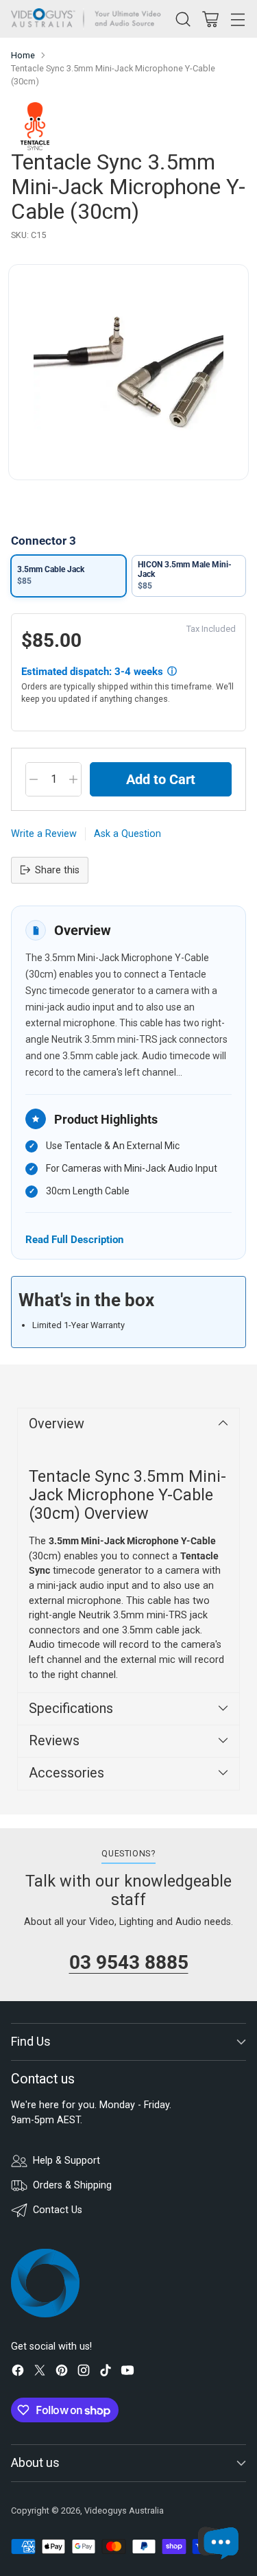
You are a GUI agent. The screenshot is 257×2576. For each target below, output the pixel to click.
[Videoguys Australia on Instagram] (84, 2373)
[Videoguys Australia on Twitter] (40, 2373)
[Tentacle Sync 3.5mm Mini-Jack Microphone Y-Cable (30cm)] (128, 372)
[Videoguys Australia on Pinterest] (62, 2373)
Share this (57, 870)
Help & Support (66, 2161)
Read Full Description (74, 1239)
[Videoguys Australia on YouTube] (127, 2373)
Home (23, 55)
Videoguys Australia (124, 2510)
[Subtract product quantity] (34, 779)
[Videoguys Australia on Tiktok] (106, 2373)
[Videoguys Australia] (89, 19)
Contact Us (58, 2210)
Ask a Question (127, 834)
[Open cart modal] (210, 19)
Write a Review (44, 834)
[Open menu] (237, 19)
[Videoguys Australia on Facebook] (18, 2373)
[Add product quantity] (73, 779)
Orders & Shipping (72, 2185)
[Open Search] (183, 19)
